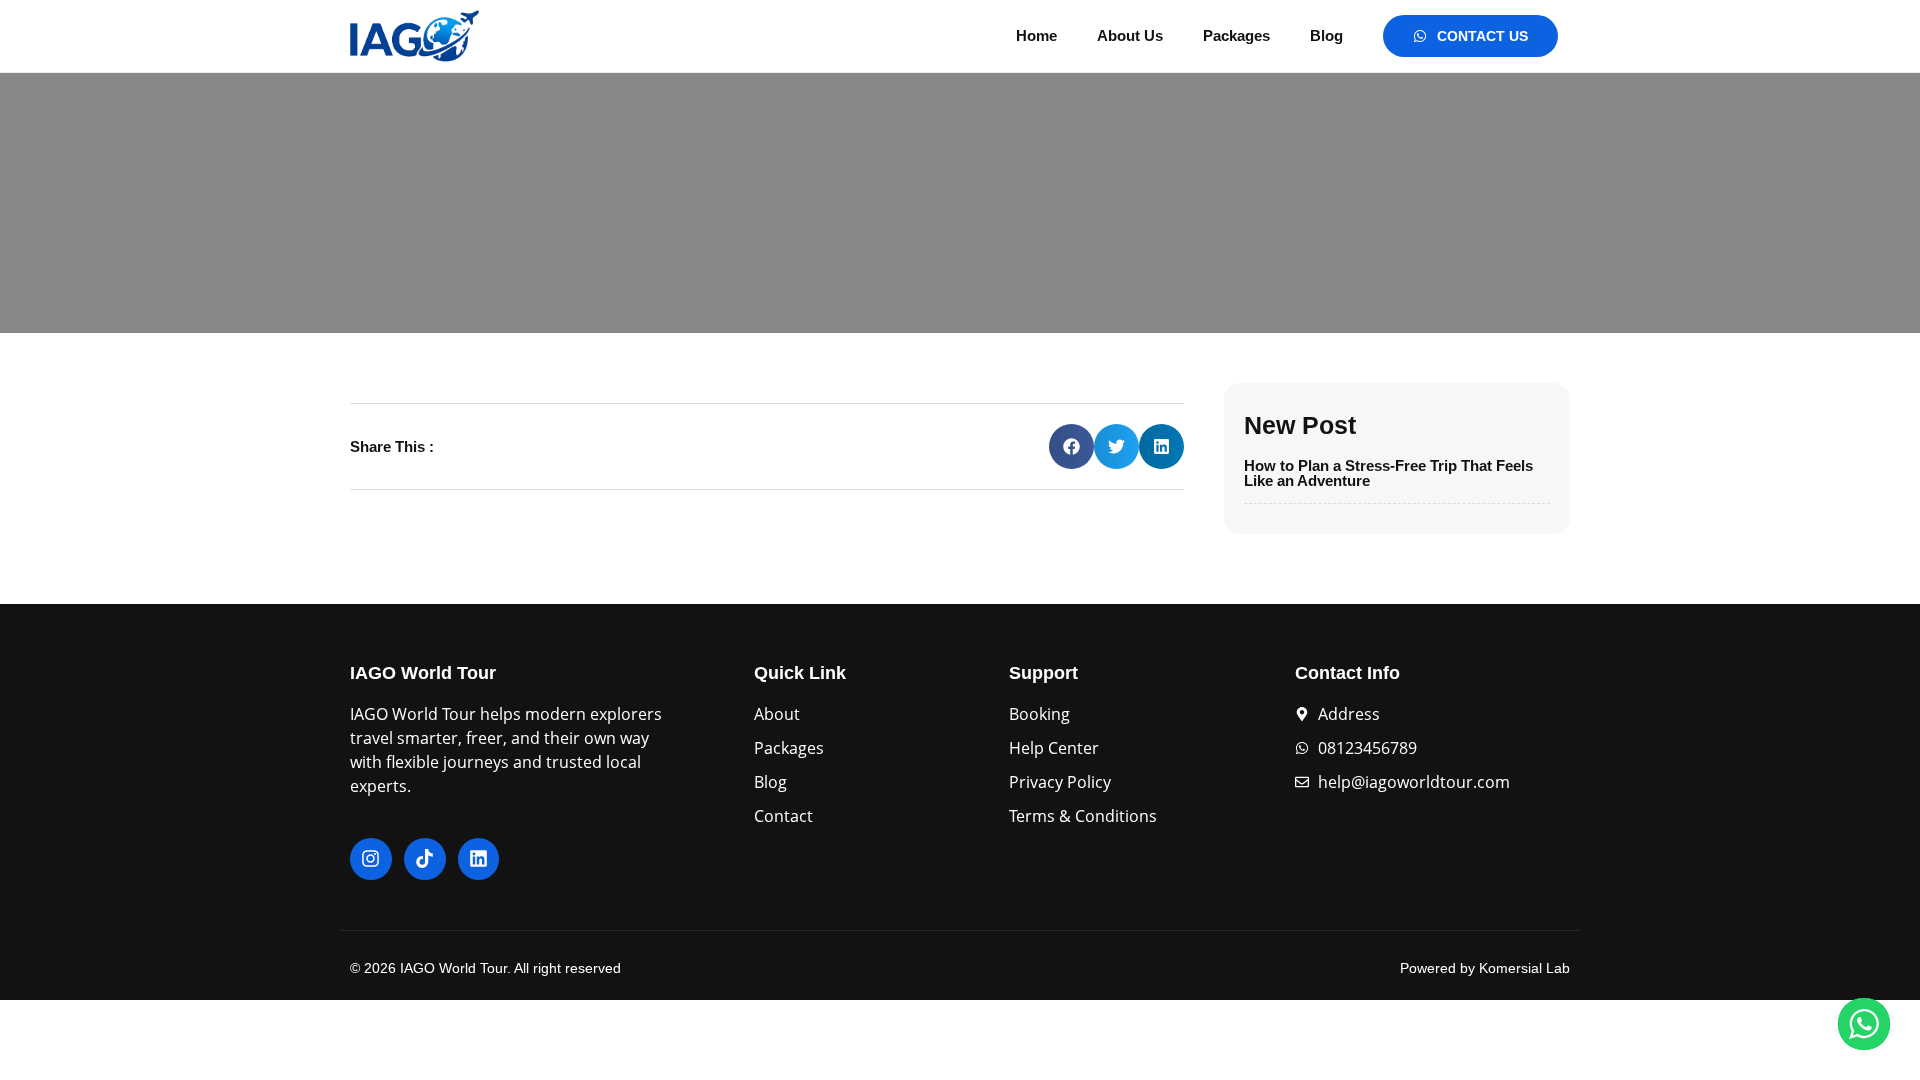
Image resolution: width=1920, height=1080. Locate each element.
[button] (1071, 446)
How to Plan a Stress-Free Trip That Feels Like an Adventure (1388, 473)
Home (1036, 35)
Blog (1326, 35)
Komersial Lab (1524, 968)
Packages (1236, 35)
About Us (1130, 35)
